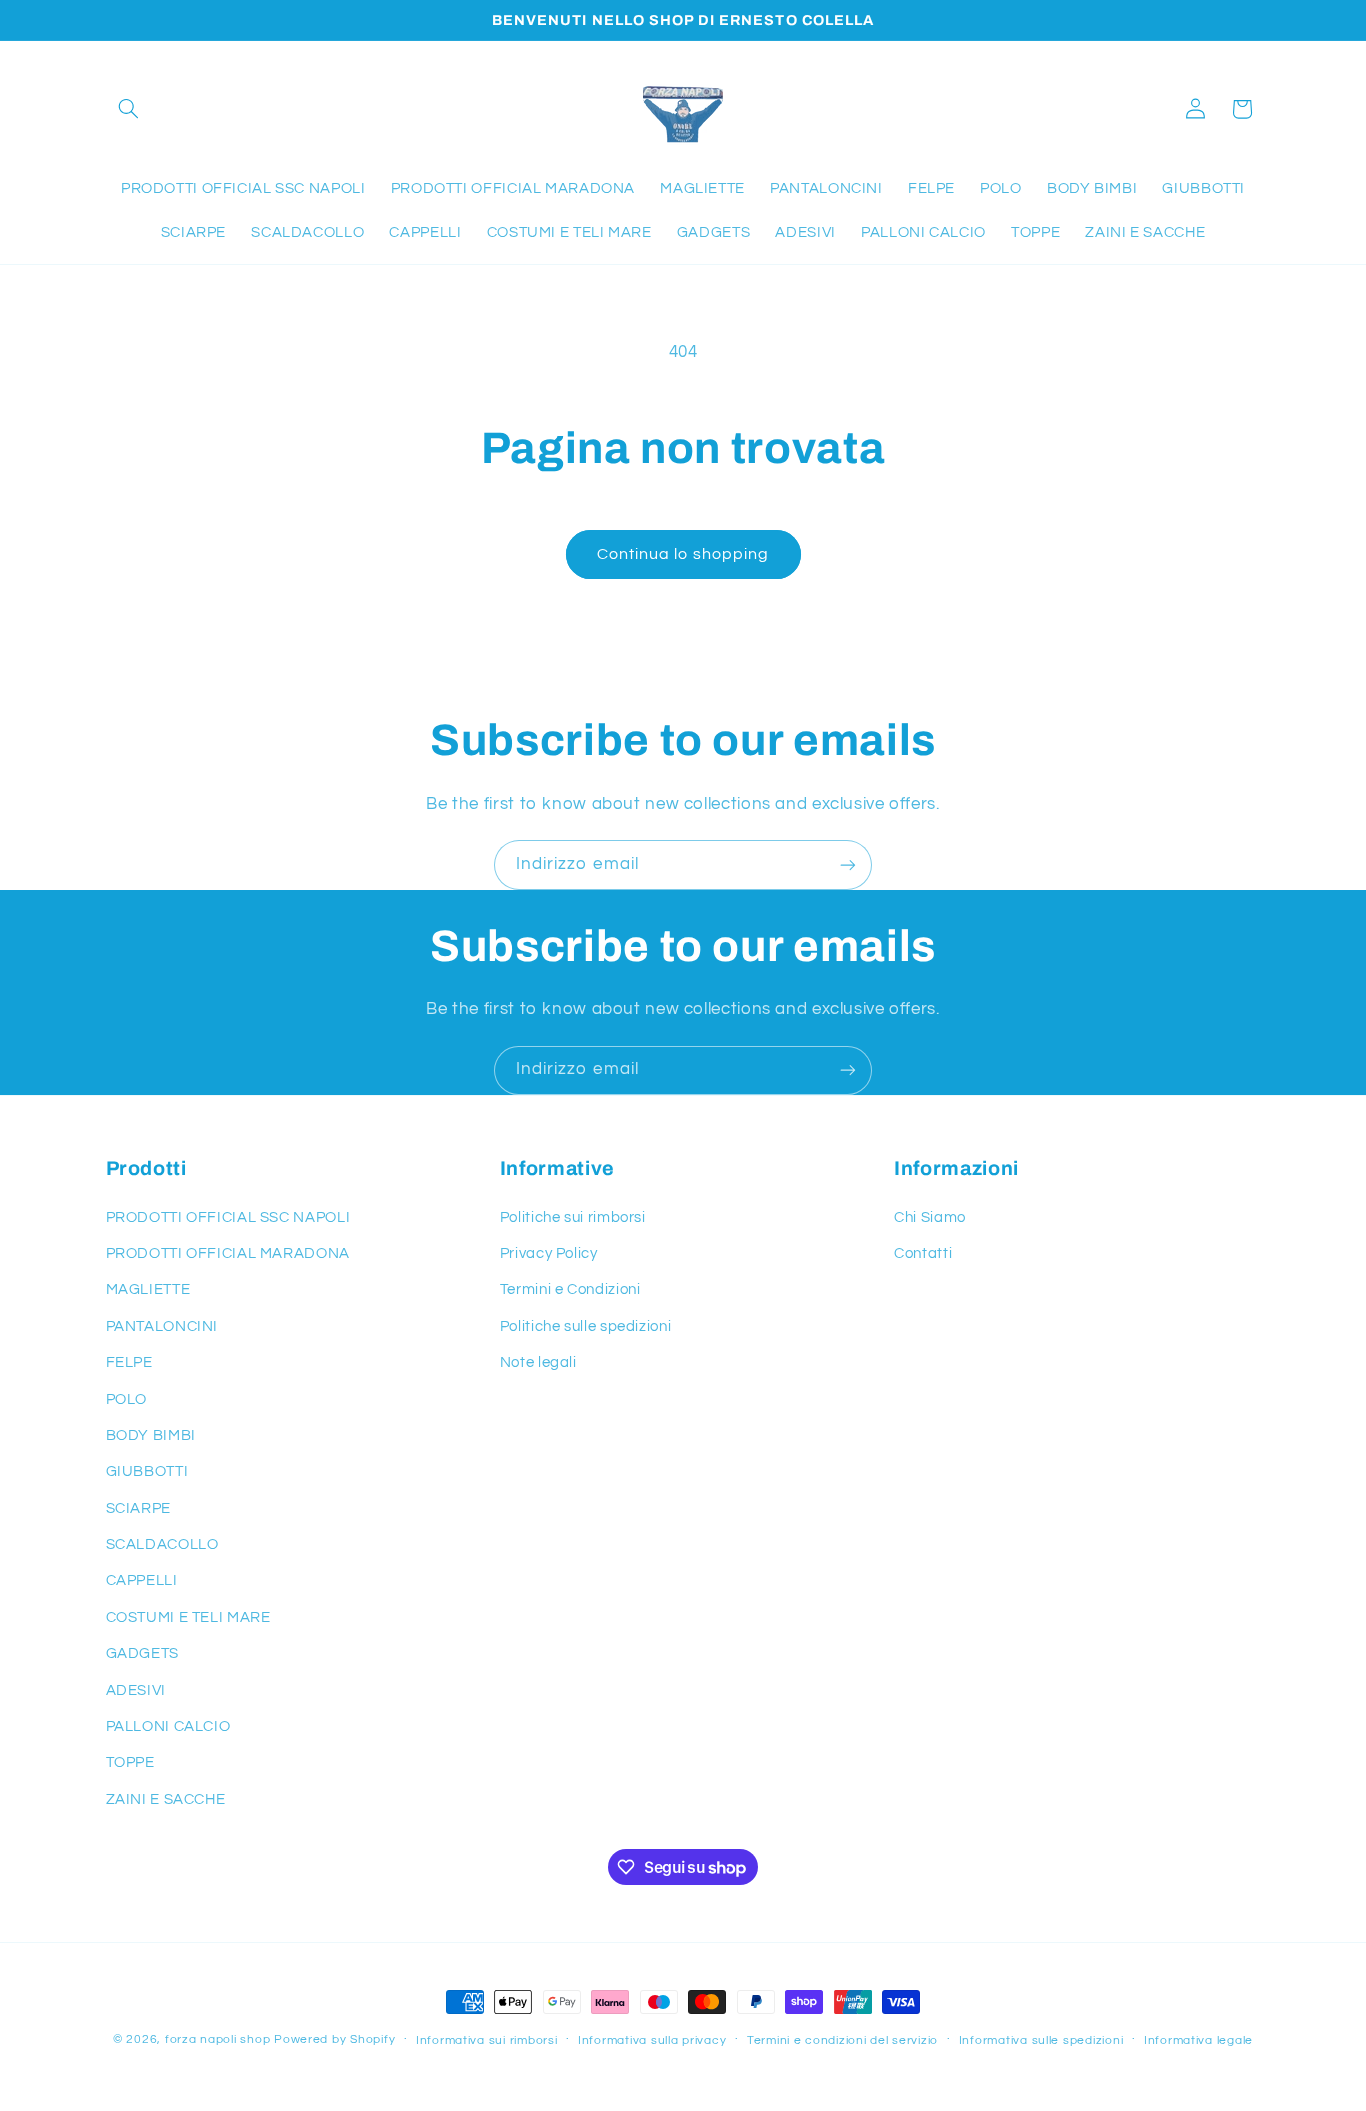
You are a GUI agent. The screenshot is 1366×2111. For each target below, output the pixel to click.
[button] (129, 109)
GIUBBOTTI (147, 1471)
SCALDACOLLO (162, 1544)
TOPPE (130, 1762)
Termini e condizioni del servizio (842, 2040)
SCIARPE (138, 1508)
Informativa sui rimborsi (487, 2040)
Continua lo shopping (683, 554)
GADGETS (142, 1653)
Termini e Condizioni (570, 1289)
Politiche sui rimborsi (573, 1217)
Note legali (538, 1362)
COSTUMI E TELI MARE (188, 1617)
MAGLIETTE (148, 1289)
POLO (127, 1399)
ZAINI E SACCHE (166, 1799)
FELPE (129, 1362)
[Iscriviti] (848, 864)
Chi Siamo (930, 1217)
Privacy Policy (549, 1253)
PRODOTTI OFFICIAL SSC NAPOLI (228, 1217)
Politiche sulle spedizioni (585, 1326)
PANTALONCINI (162, 1326)
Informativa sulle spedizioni (1041, 2040)
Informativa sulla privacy (652, 2040)
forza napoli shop (218, 2039)
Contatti (923, 1253)
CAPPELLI (142, 1580)
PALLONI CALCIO (168, 1726)
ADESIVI (136, 1690)
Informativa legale (1198, 2040)
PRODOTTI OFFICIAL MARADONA (228, 1253)
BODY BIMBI (151, 1435)
